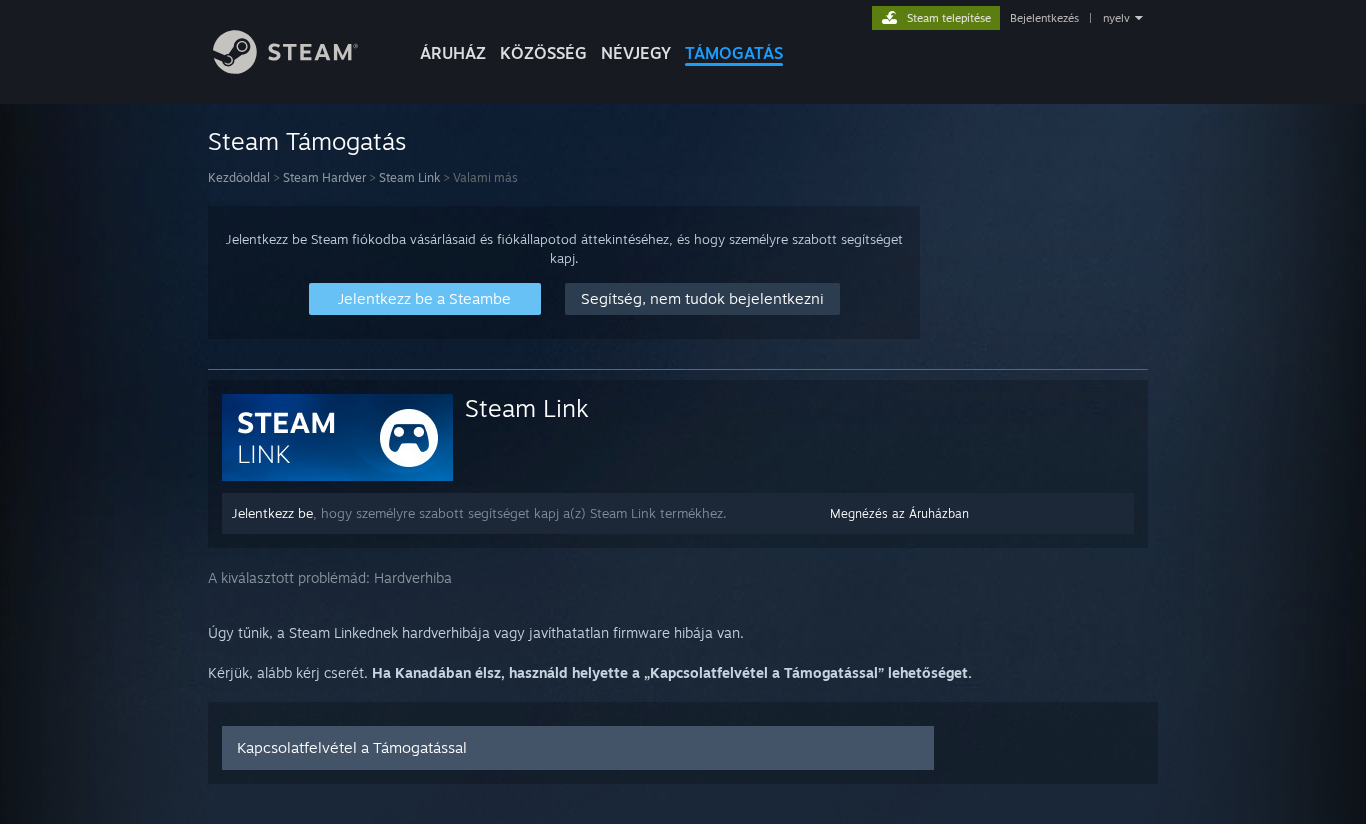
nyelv (1116, 18)
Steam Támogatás (307, 141)
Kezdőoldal (239, 177)
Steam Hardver (324, 177)
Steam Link (409, 177)
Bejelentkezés (1044, 18)
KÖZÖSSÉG (543, 53)
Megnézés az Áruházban (899, 513)
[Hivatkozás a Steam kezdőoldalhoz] (285, 68)
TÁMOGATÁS (734, 53)
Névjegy (636, 53)
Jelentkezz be (272, 513)
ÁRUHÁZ (453, 53)
